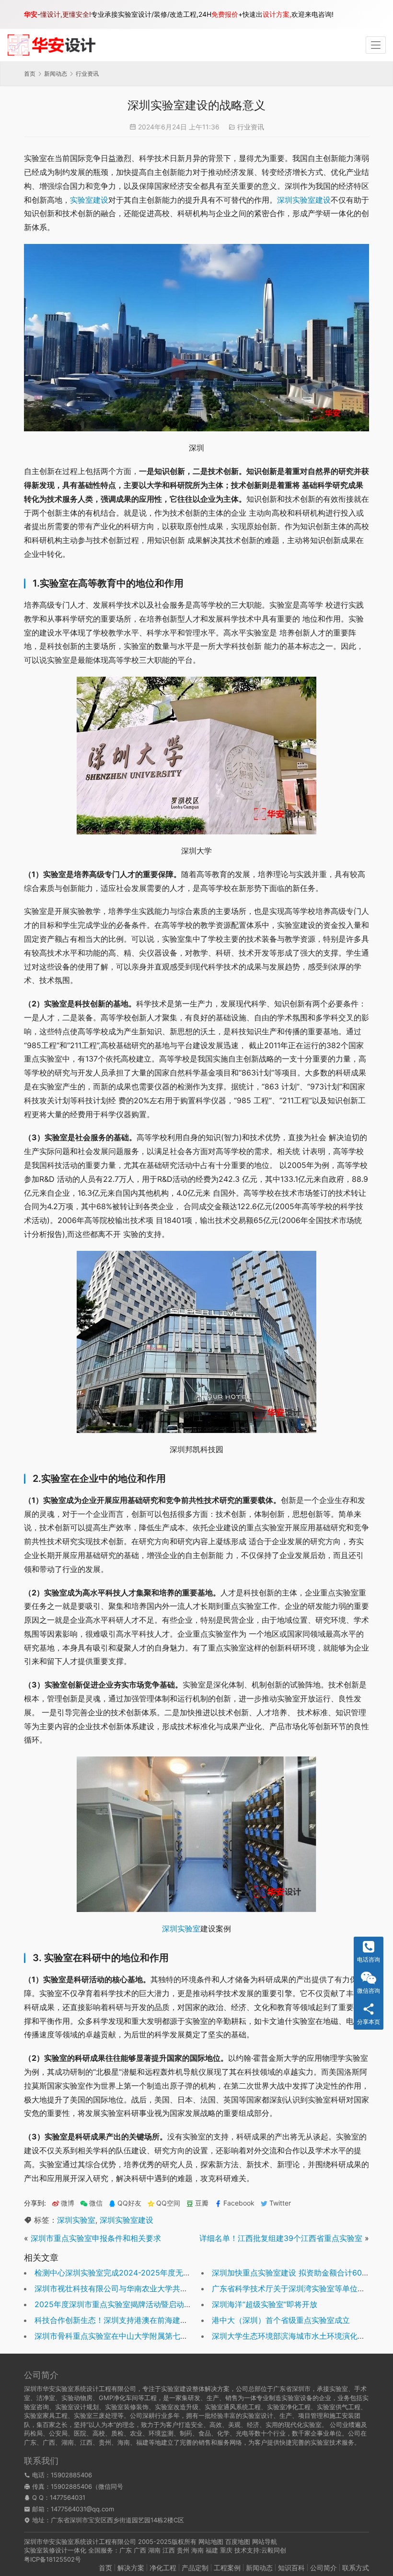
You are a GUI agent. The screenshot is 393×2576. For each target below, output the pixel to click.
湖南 (154, 2550)
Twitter (280, 2203)
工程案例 (227, 2568)
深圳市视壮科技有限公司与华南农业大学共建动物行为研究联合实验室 (153, 2288)
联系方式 (356, 2568)
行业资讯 (251, 127)
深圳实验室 (181, 1929)
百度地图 (238, 2541)
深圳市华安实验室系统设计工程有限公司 (80, 2541)
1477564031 (68, 2497)
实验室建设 (89, 200)
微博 (68, 2203)
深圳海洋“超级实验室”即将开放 (265, 2304)
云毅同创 (274, 2550)
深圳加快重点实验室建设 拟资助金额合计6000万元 (299, 2273)
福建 (212, 2550)
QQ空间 (168, 2203)
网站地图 (211, 2541)
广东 (126, 2550)
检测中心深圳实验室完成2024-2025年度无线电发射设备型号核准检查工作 (162, 2273)
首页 (30, 74)
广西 (140, 2550)
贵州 (183, 2550)
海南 (197, 2550)
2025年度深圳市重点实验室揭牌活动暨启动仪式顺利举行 (132, 2304)
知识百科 (291, 2568)
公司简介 (324, 2568)
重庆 (226, 2550)
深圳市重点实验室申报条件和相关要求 (96, 2238)
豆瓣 (202, 2203)
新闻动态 (259, 2568)
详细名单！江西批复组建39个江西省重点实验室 (281, 2238)
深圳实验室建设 (304, 200)
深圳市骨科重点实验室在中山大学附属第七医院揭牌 (123, 2336)
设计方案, (277, 14)
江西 (169, 2550)
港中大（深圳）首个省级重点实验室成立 (281, 2320)
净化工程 (163, 2568)
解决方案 (131, 2568)
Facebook (239, 2203)
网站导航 (265, 2541)
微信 (91, 2203)
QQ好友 (129, 2203)
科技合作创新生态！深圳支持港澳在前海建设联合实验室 (130, 2320)
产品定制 (195, 2568)
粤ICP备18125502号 (52, 2559)
